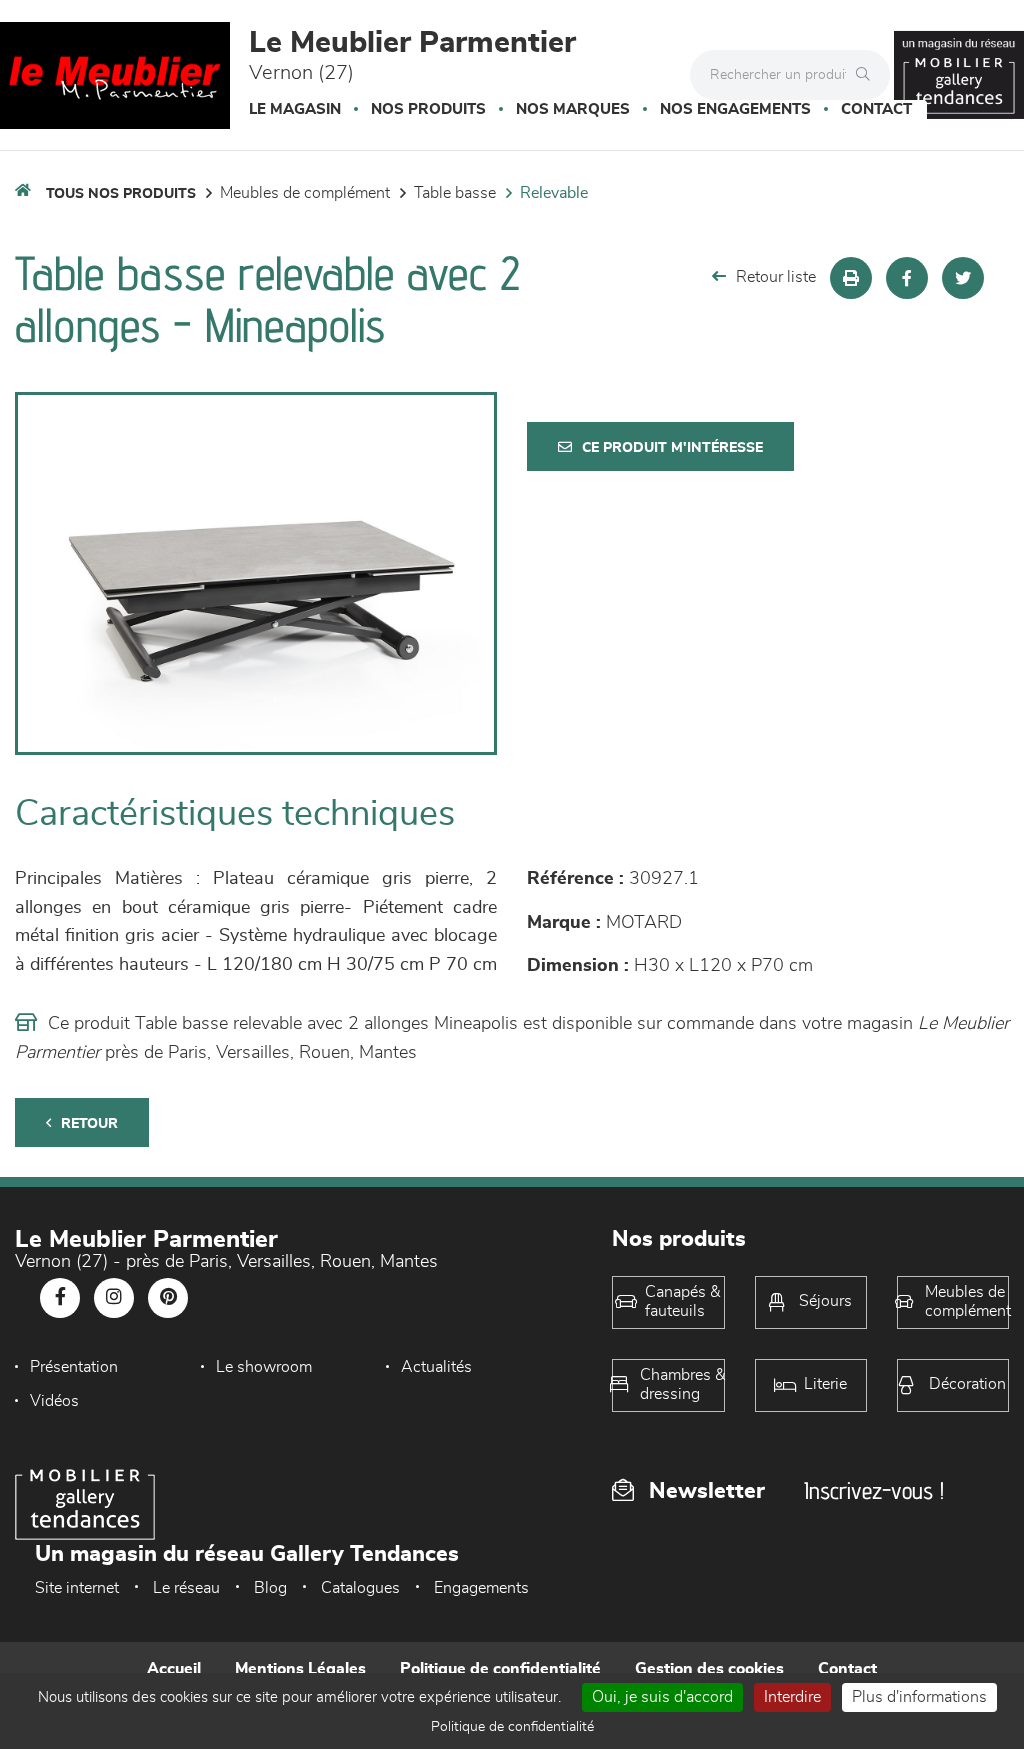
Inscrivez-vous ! (874, 1490)
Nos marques (573, 109)
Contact (876, 109)
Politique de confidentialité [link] (512, 1727)
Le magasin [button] (295, 109)
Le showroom (264, 1367)
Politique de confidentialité (500, 1669)
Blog (270, 1588)
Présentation (74, 1367)
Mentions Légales (300, 1669)
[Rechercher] (868, 75)
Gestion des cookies (709, 1669)
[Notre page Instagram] (114, 1298)
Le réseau (186, 1588)
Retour (89, 1124)
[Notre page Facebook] (60, 1298)
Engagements (481, 1588)
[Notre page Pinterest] (168, 1298)
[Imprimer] (851, 278)
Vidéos (54, 1401)
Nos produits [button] (428, 109)
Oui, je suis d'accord (662, 1697)
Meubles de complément (305, 193)
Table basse (455, 193)
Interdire (792, 1697)
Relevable (554, 193)
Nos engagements (735, 109)
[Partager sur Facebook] (907, 278)
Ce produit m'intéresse (672, 448)
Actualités (436, 1367)
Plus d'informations (919, 1697)
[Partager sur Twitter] (963, 278)
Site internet (77, 1588)
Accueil (174, 1669)
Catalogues (360, 1588)
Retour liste (776, 277)
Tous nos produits (121, 194)
